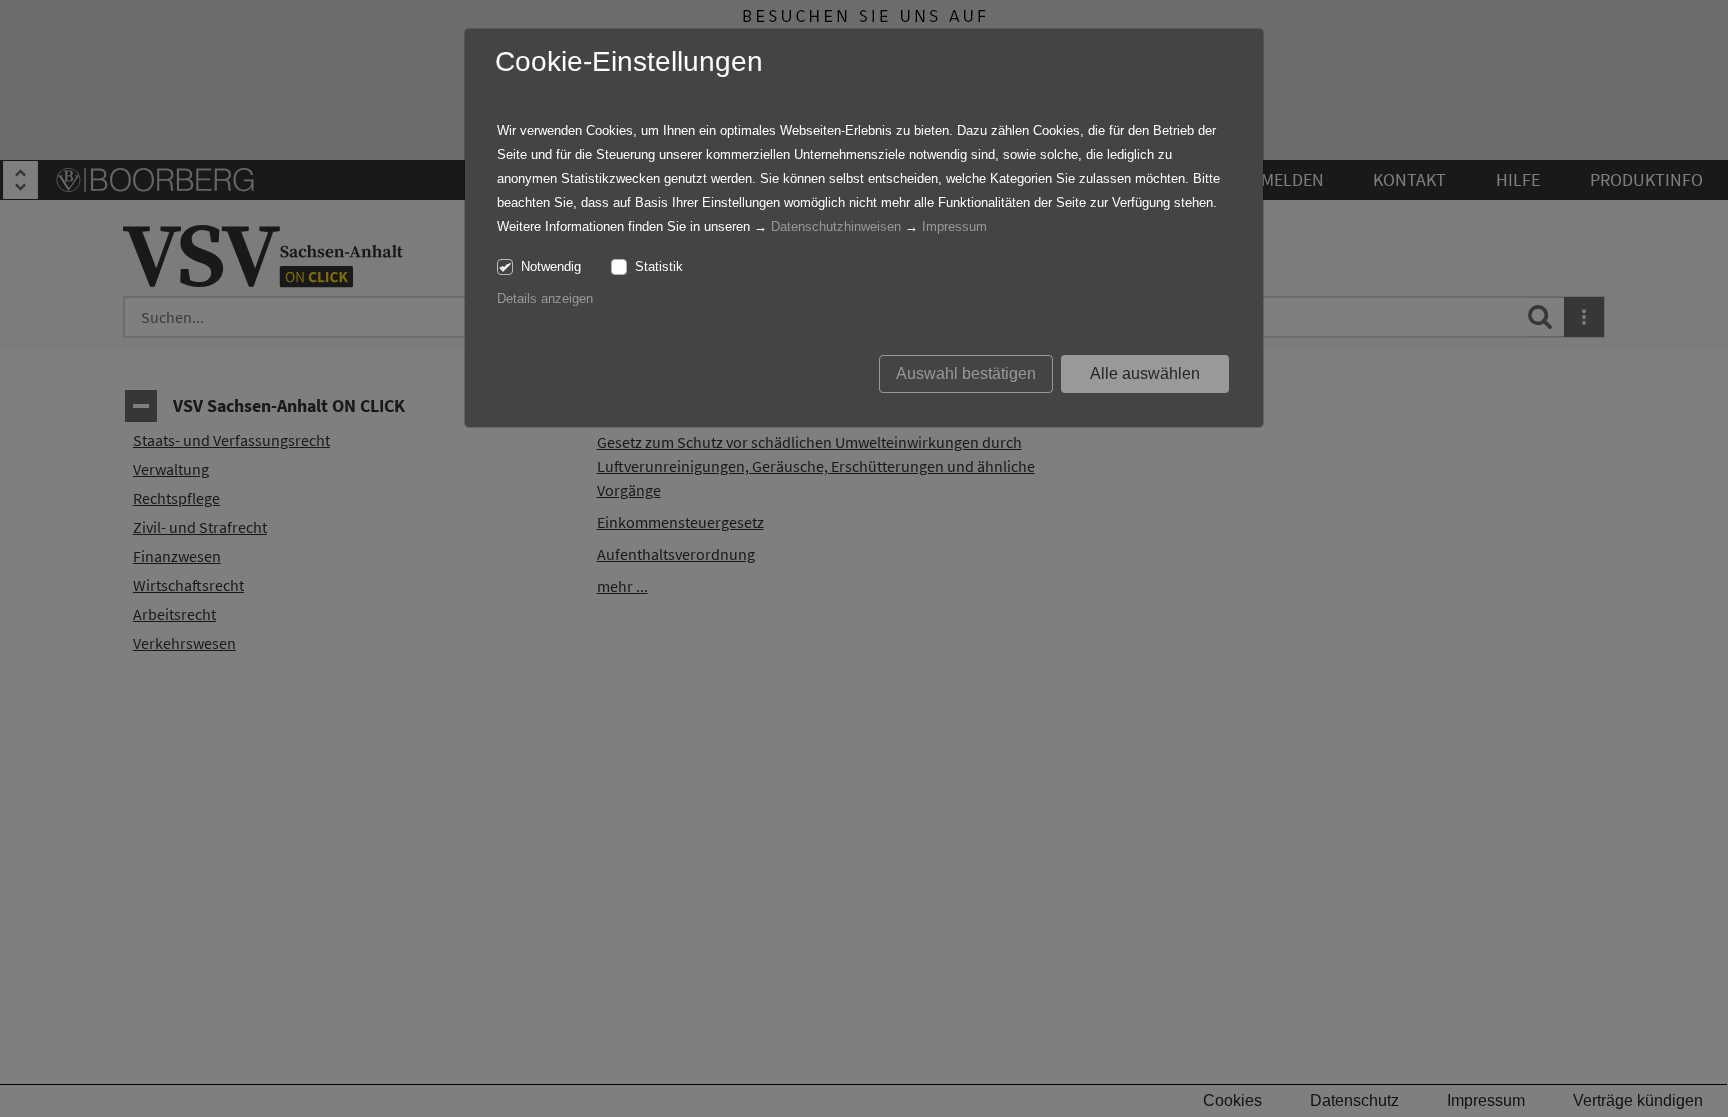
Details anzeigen (545, 298)
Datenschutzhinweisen (836, 226)
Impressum (954, 226)
